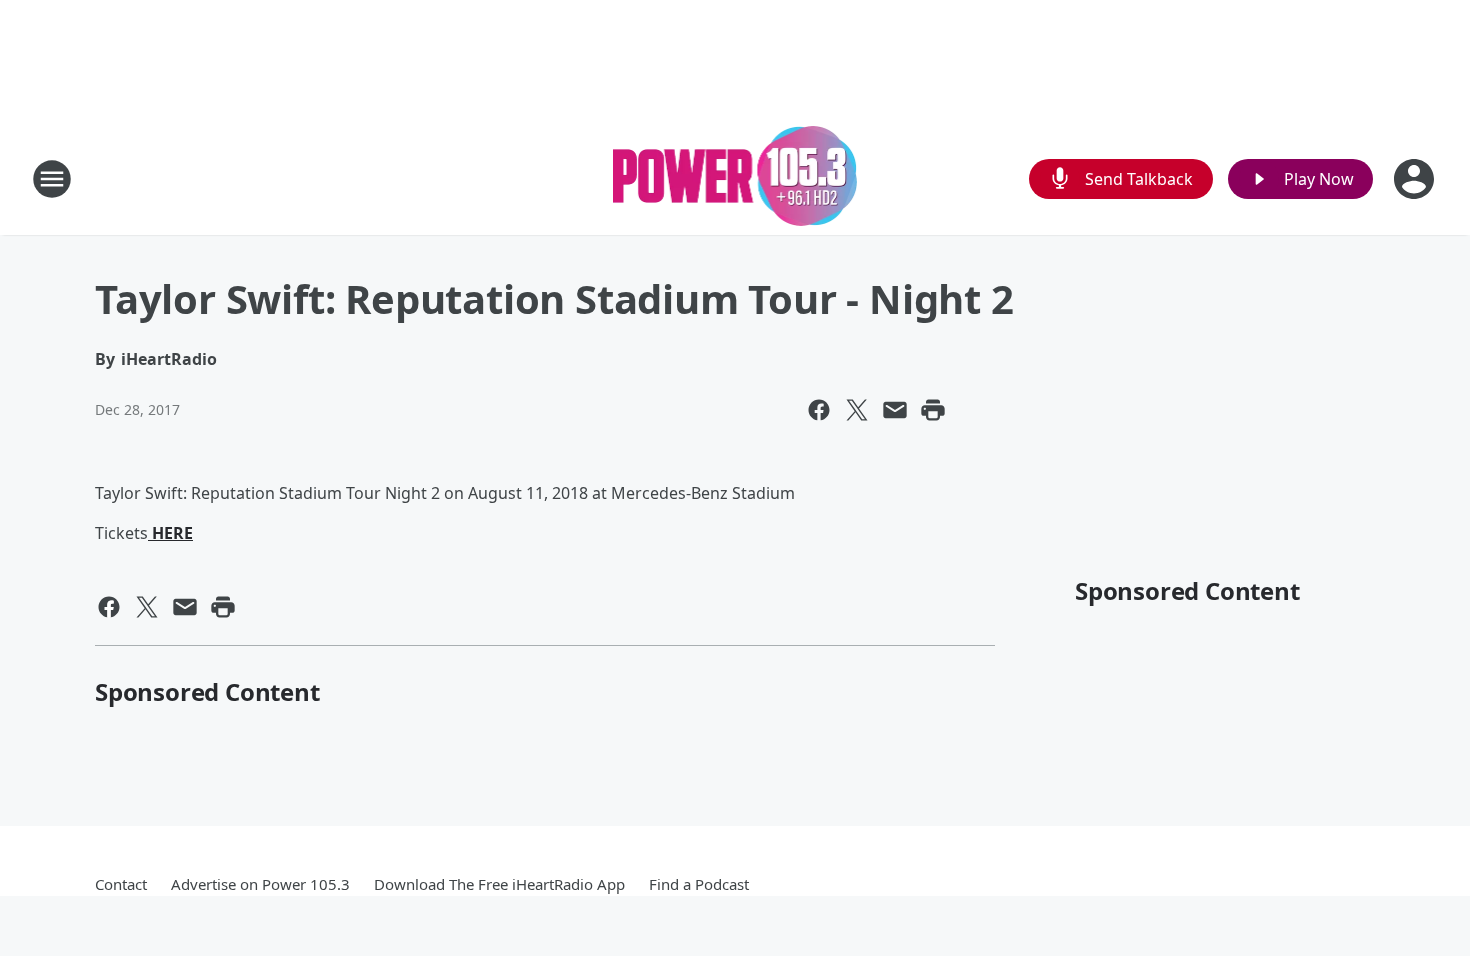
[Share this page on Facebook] (819, 410)
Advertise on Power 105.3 (260, 884)
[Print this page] (933, 410)
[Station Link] (735, 178)
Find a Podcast (699, 884)
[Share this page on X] (857, 410)
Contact (121, 884)
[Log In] (1416, 179)
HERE (170, 533)
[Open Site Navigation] (52, 179)
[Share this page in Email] (895, 410)
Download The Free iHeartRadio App (499, 884)
